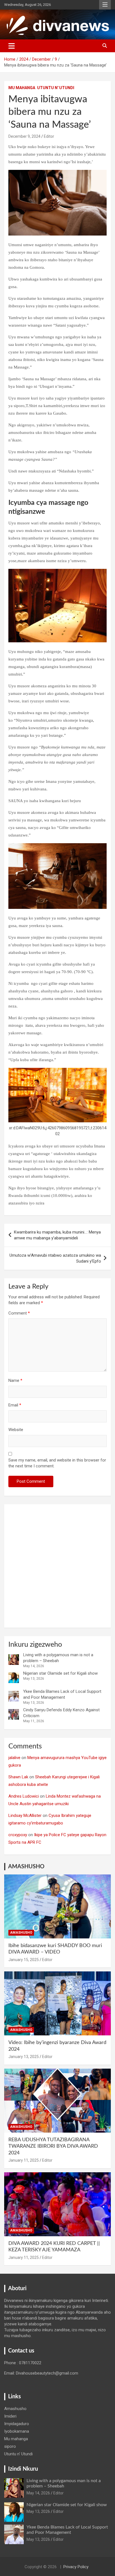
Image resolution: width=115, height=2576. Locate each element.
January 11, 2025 (24, 2160)
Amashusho (21, 1933)
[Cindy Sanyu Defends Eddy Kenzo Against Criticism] (14, 1714)
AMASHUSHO (26, 1867)
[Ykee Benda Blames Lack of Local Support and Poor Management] (14, 1696)
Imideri (10, 2416)
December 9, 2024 (24, 136)
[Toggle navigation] (12, 46)
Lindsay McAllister (25, 1815)
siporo (10, 2446)
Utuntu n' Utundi (56, 88)
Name (15, 1380)
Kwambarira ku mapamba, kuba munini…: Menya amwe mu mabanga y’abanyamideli (57, 1235)
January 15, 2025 (24, 1960)
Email (15, 1405)
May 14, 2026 (38, 2493)
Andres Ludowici (24, 1796)
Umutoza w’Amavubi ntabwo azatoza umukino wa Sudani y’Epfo (55, 1258)
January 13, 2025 (24, 2057)
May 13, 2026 (38, 2511)
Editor (49, 136)
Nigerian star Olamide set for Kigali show (60, 1673)
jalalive (14, 1758)
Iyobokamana (17, 2431)
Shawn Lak (18, 1777)
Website (16, 1430)
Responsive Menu (105, 5)
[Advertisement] (57, 1566)
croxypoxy (18, 1835)
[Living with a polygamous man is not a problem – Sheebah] (14, 1660)
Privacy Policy (76, 2567)
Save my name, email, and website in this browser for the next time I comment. (57, 1463)
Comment (19, 1313)
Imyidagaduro (17, 2424)
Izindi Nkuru (23, 2469)
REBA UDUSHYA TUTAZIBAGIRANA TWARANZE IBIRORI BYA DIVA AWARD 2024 (53, 2146)
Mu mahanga (22, 88)
